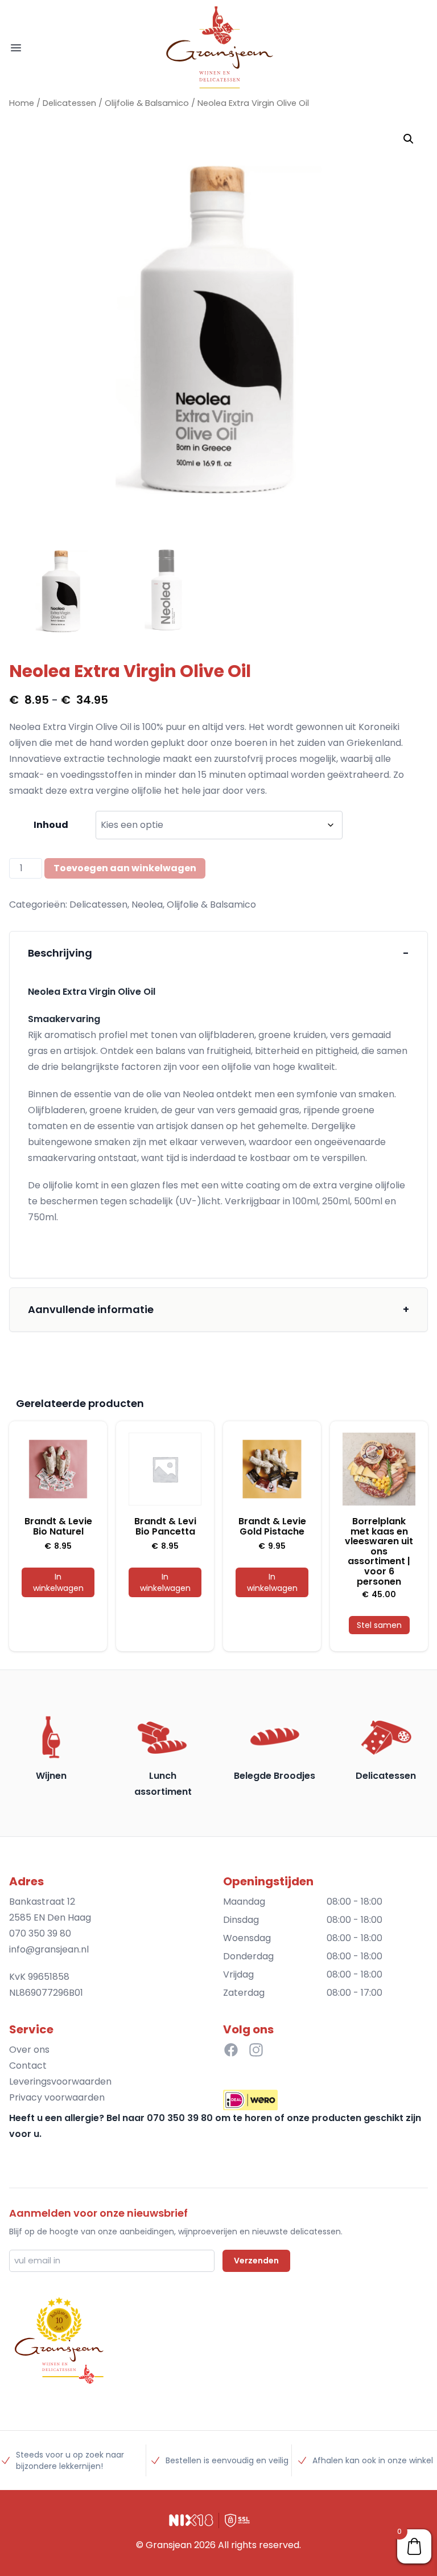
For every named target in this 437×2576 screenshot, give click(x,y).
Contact (28, 2066)
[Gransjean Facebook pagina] (231, 2050)
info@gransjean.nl (49, 1949)
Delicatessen (69, 103)
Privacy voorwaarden (57, 2097)
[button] (409, 139)
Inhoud (51, 825)
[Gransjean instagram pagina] (256, 2050)
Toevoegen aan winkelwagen (125, 868)
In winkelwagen (58, 1582)
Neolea (147, 905)
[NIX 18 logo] (191, 2520)
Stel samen (379, 1625)
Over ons (29, 2050)
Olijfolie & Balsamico (147, 103)
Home (22, 103)
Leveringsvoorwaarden (60, 2081)
